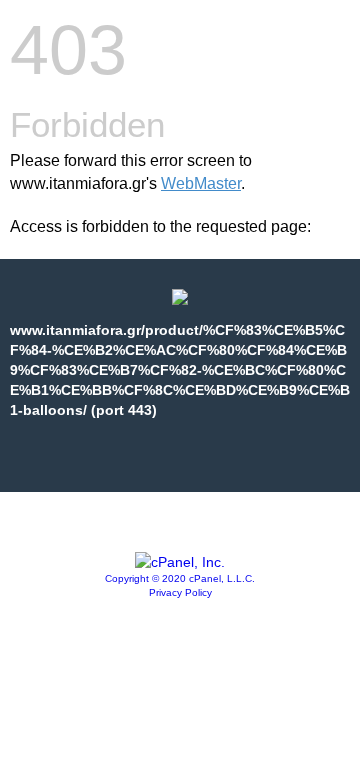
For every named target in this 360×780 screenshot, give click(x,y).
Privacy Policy (180, 592)
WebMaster (201, 183)
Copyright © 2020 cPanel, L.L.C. (180, 578)
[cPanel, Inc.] (180, 562)
